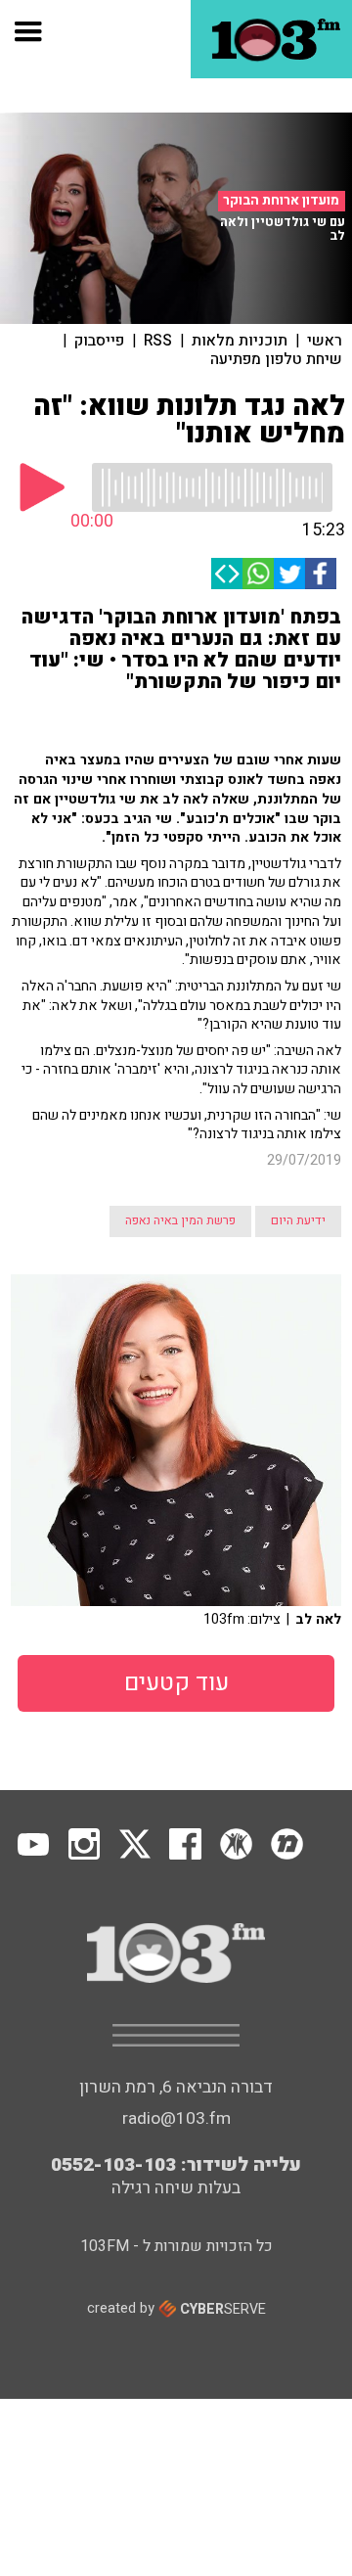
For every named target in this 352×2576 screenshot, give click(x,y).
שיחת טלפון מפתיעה (276, 359)
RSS (158, 341)
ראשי (325, 341)
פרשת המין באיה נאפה (180, 1220)
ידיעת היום (298, 1220)
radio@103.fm (176, 2118)
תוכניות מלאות (240, 341)
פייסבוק (99, 341)
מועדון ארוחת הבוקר (281, 201)
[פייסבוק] (321, 574)
